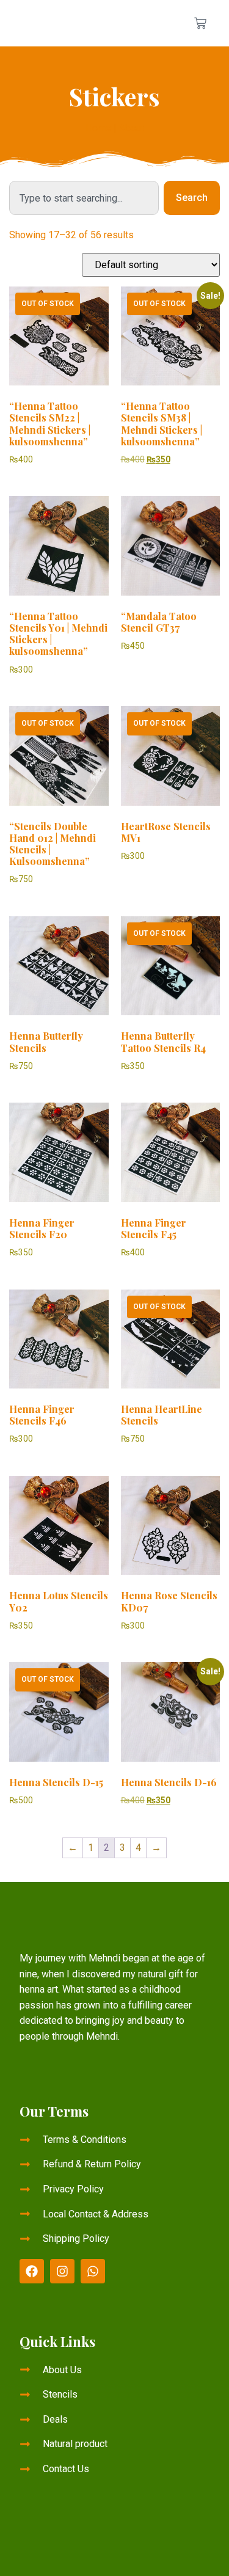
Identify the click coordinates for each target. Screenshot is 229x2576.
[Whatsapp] (93, 2271)
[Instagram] (62, 2271)
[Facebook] (32, 2271)
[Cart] (200, 23)
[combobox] (84, 198)
